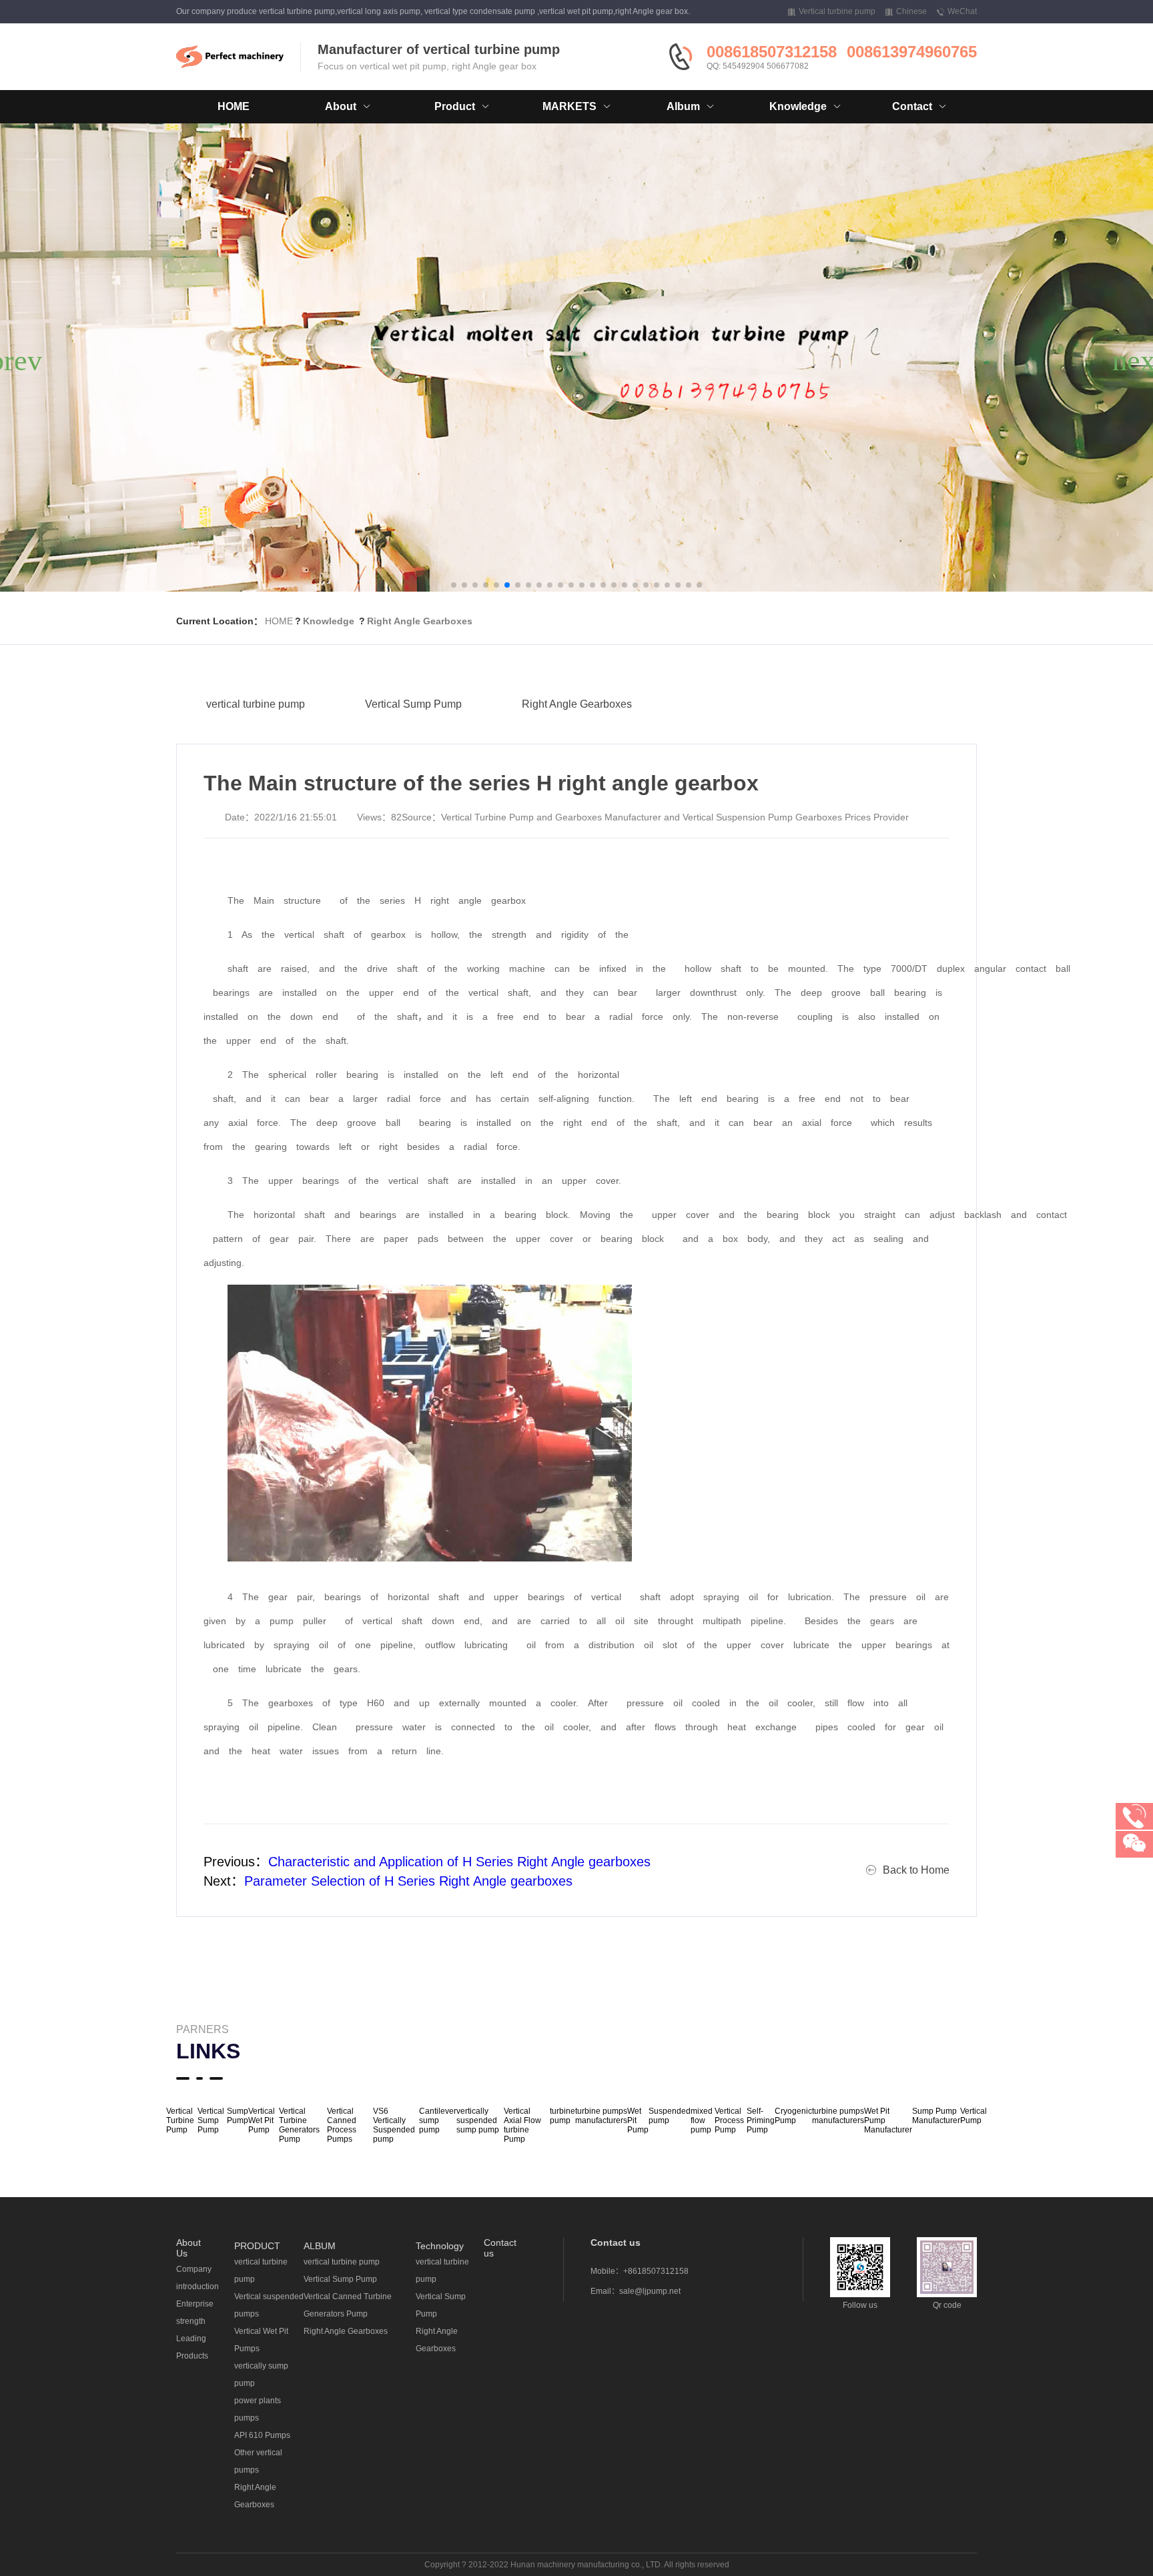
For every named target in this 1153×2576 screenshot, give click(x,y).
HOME (234, 106)
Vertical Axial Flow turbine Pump (522, 2125)
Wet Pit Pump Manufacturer (888, 2120)
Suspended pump (670, 2116)
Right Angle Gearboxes (420, 621)
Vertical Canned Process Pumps (342, 2125)
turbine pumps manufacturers (601, 2116)
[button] (454, 585)
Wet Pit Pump (638, 2120)
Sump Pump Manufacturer (936, 2116)
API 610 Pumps (262, 2435)
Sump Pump (238, 2116)
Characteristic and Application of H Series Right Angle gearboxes (459, 1862)
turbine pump (562, 2116)
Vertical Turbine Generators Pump (299, 2125)
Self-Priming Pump (761, 2120)
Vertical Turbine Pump (180, 2120)
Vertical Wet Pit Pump (262, 2120)
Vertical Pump (974, 2116)
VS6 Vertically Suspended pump (394, 2125)
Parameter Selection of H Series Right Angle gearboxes (408, 1881)
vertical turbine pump (256, 704)
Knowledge (329, 621)
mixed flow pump (702, 2120)
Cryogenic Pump (793, 2116)
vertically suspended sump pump (478, 2120)
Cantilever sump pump (438, 2120)
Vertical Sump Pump (413, 704)
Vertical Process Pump (729, 2120)
